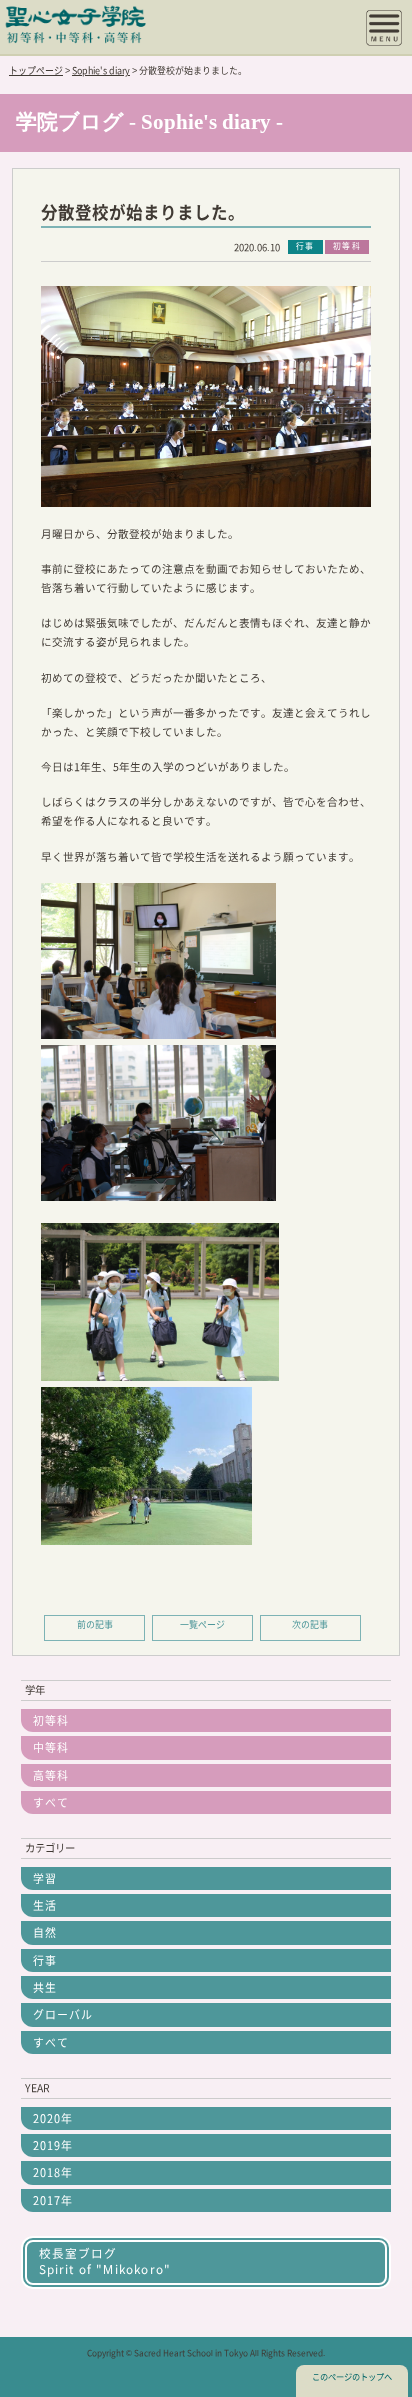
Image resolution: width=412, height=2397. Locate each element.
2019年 (53, 2145)
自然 (45, 1932)
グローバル (63, 2014)
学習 (45, 1878)
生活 (45, 1905)
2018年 (53, 2172)
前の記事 (95, 1624)
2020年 (53, 2118)
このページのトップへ (352, 2377)
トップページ (36, 70)
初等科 (51, 1720)
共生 (45, 1987)
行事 (45, 1960)
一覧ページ (202, 1624)
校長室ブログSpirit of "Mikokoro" (105, 2261)
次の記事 (310, 1624)
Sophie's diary (101, 70)
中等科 (51, 1747)
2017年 (53, 2200)
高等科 (51, 1775)
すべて (51, 1802)
